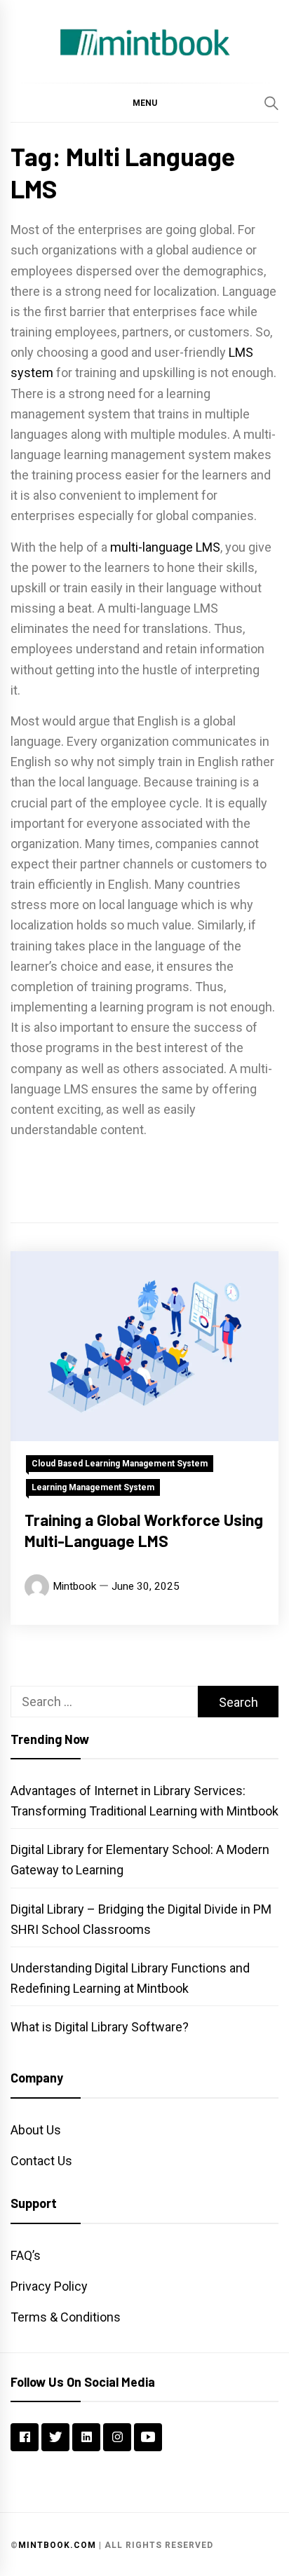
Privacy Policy (49, 2286)
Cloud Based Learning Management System (120, 1464)
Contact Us (41, 2161)
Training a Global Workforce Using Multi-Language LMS (144, 1530)
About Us (36, 2130)
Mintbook (74, 1586)
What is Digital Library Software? (100, 2027)
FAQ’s (26, 2255)
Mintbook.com (57, 2545)
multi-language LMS (165, 547)
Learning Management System (93, 1487)
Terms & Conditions (66, 2317)
